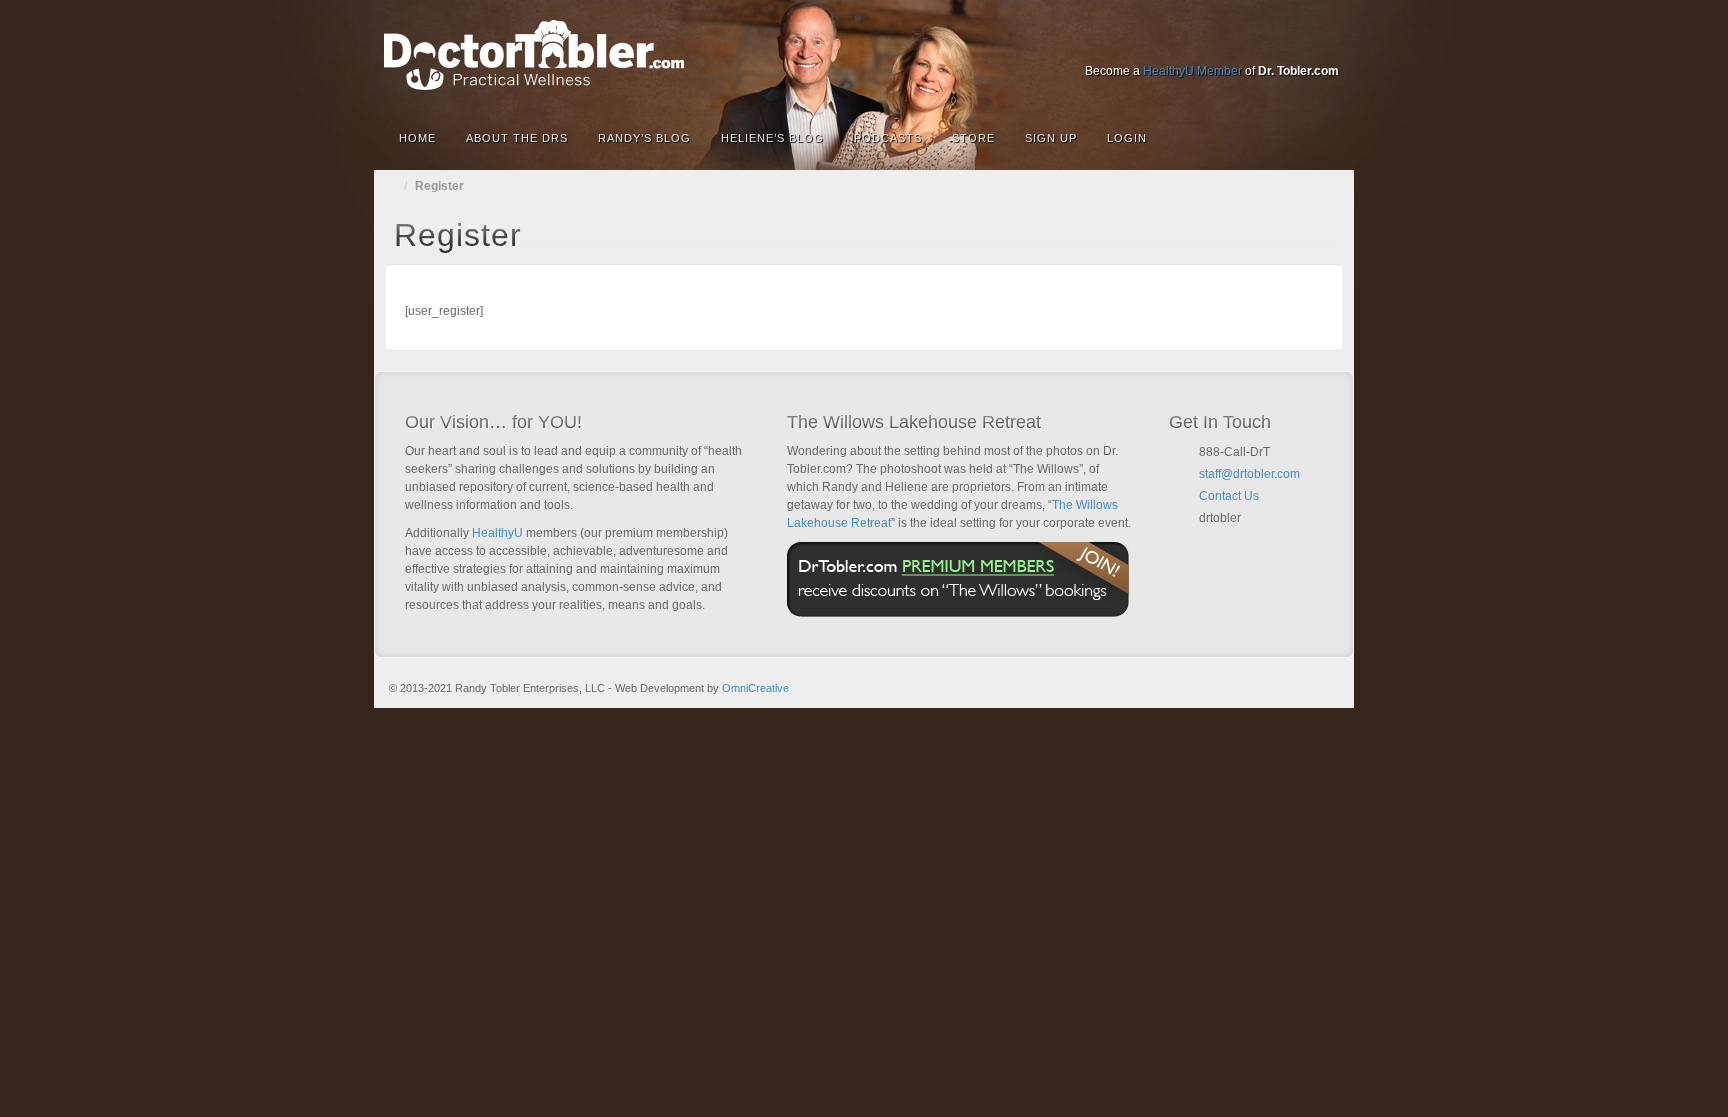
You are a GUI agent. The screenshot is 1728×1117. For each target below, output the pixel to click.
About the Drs (517, 138)
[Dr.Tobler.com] (864, 55)
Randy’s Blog (644, 138)
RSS (1325, 43)
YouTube (1298, 43)
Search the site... (1326, 138)
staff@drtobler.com (1249, 474)
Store (973, 138)
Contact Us (1229, 496)
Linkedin (1244, 43)
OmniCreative (755, 688)
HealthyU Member (1192, 71)
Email (1207, 542)
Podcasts (888, 138)
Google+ (1217, 43)
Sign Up (1051, 138)
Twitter (1271, 43)
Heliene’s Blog (772, 138)
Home (417, 138)
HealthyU (497, 533)
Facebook (1190, 43)
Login (1127, 138)
